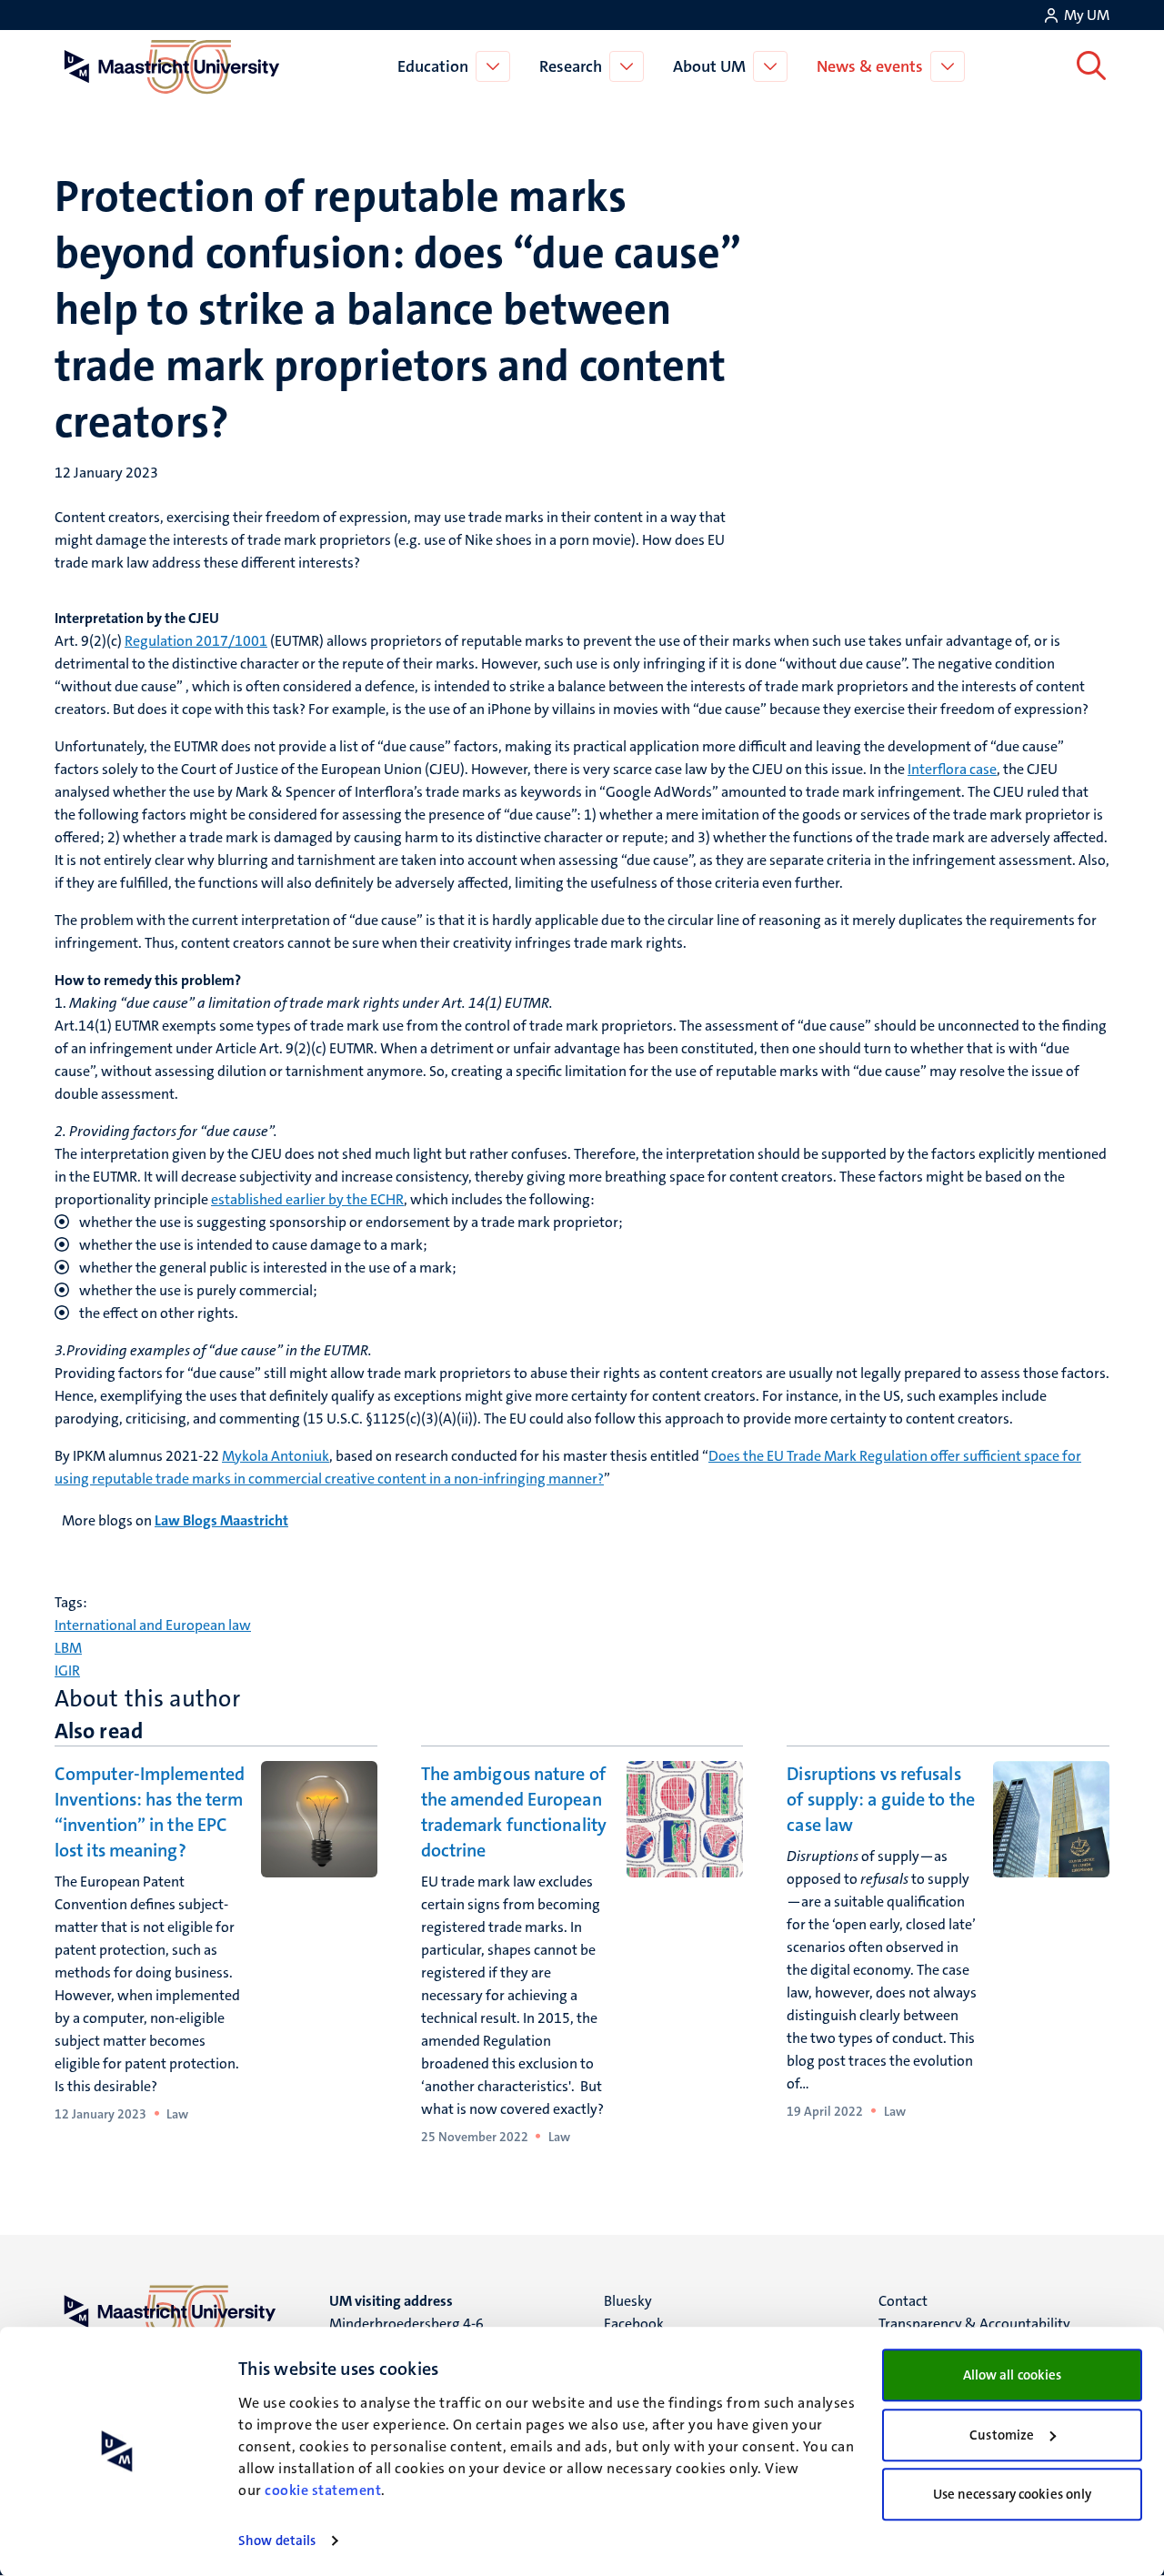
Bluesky (628, 2301)
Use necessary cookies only (1013, 2494)
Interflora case (952, 769)
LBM (68, 1648)
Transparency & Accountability (974, 2324)
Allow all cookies (1013, 2375)
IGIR (67, 1670)
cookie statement (323, 2490)
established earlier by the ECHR (307, 1199)
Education (433, 66)
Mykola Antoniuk (276, 1456)
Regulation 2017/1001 (196, 641)
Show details (277, 2541)
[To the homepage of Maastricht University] (172, 66)
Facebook (634, 2324)
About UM (709, 66)
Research (571, 66)
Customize (1002, 2435)
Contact (903, 2301)
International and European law (153, 1625)
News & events (870, 66)
